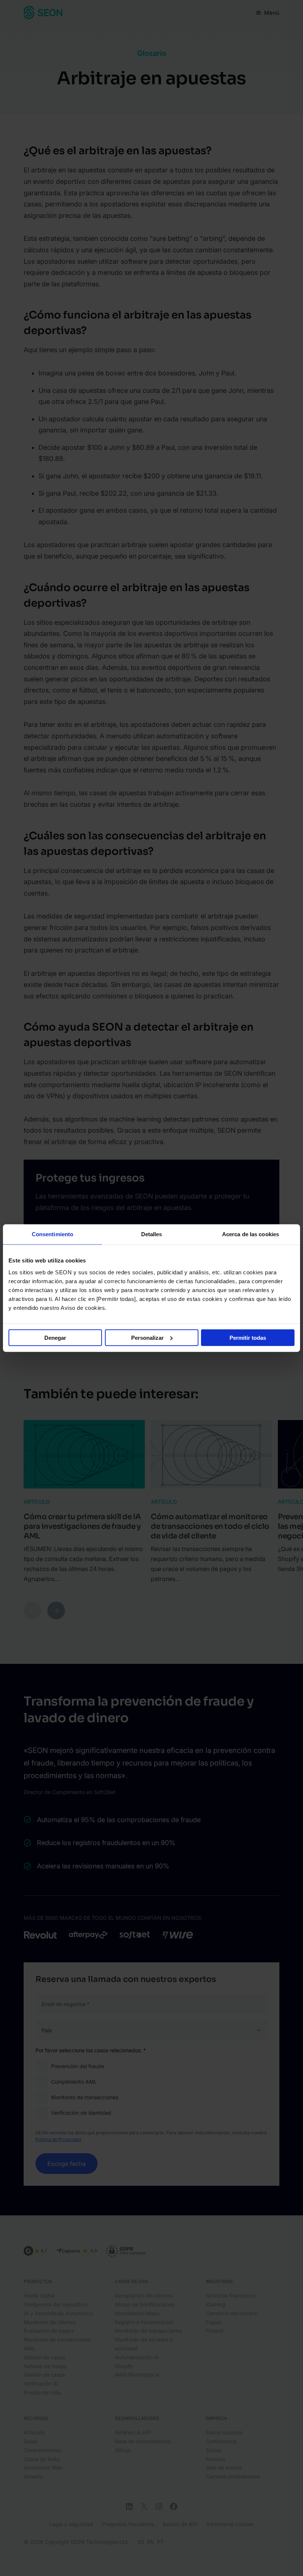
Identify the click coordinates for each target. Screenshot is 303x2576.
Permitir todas (248, 1337)
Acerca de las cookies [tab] (251, 1234)
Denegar (55, 1337)
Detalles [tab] (152, 1234)
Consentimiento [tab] (52, 1234)
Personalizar (147, 1337)
